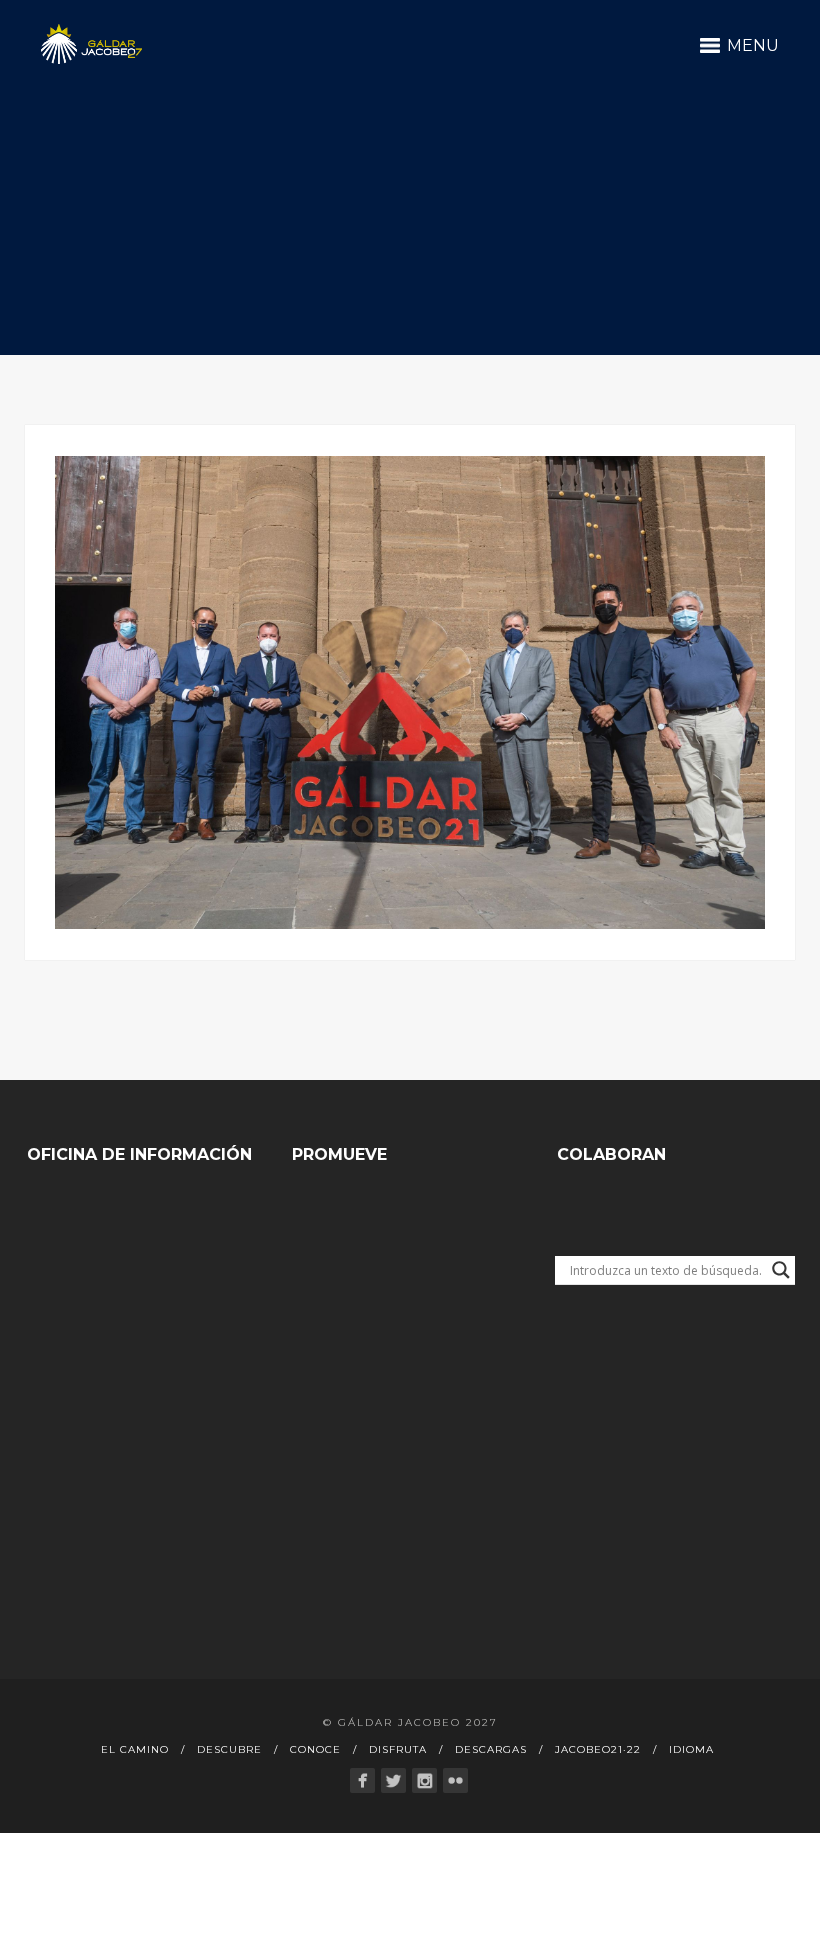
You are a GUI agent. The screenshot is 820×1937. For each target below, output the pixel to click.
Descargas (491, 1749)
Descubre (229, 1749)
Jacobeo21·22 (598, 1749)
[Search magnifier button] (781, 1270)
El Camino (135, 1749)
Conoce (315, 1749)
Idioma (691, 1749)
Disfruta (398, 1749)
